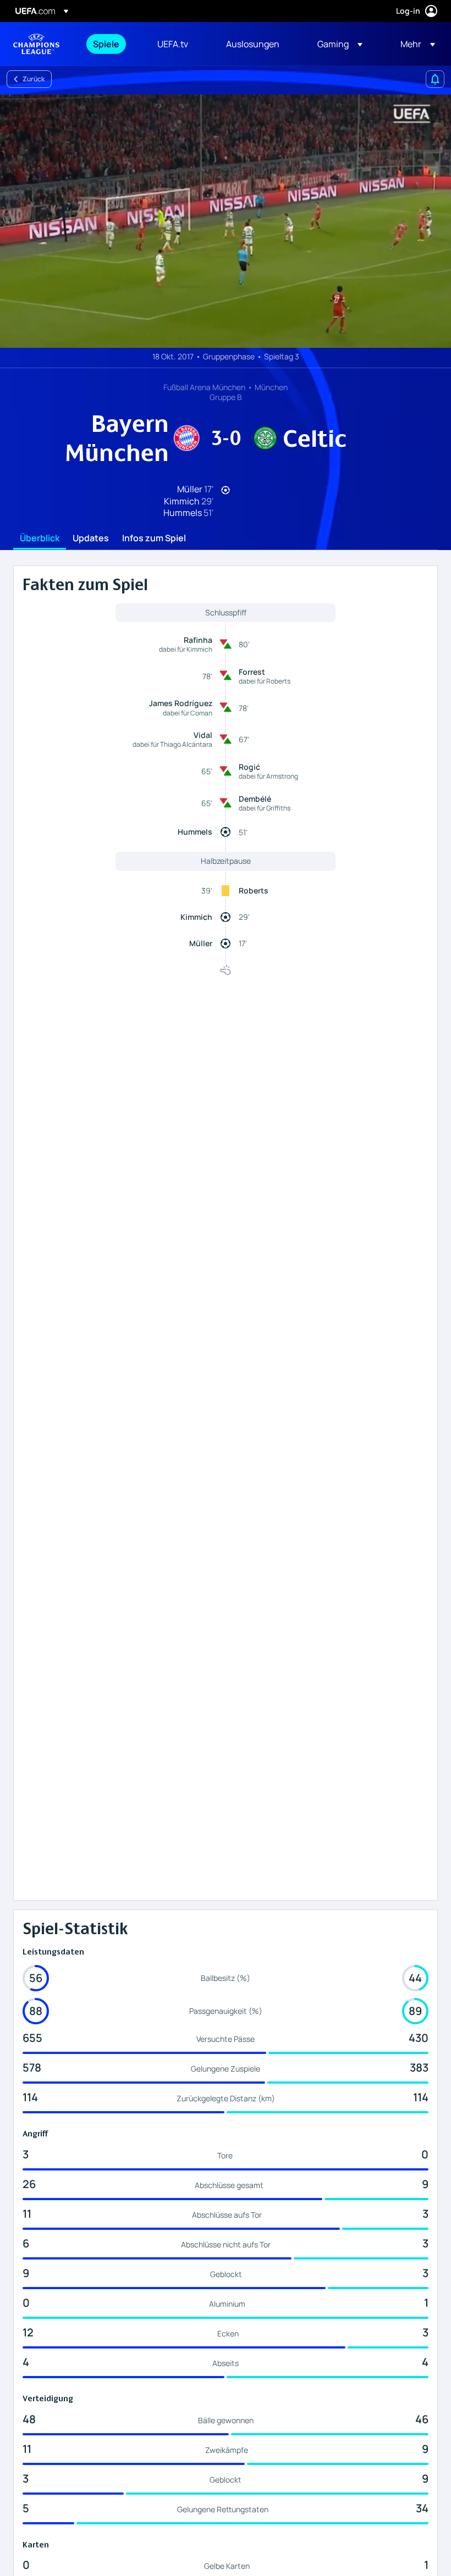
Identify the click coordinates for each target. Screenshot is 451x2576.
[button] (340, 44)
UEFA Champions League (36, 44)
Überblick (40, 538)
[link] (106, 44)
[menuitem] (111, 44)
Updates (91, 538)
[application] (226, 221)
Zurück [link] (34, 79)
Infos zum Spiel (154, 538)
